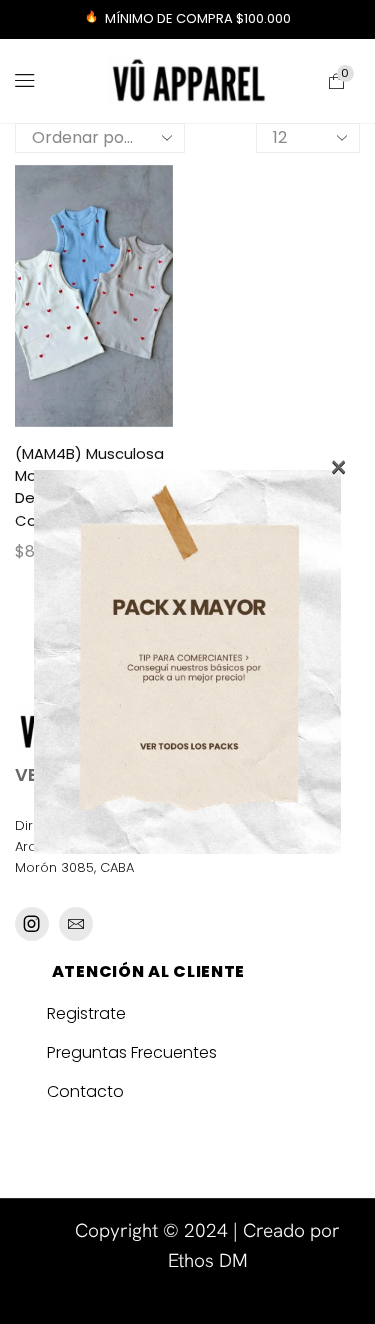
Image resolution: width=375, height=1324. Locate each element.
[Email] (76, 924)
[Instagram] (32, 924)
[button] (25, 81)
